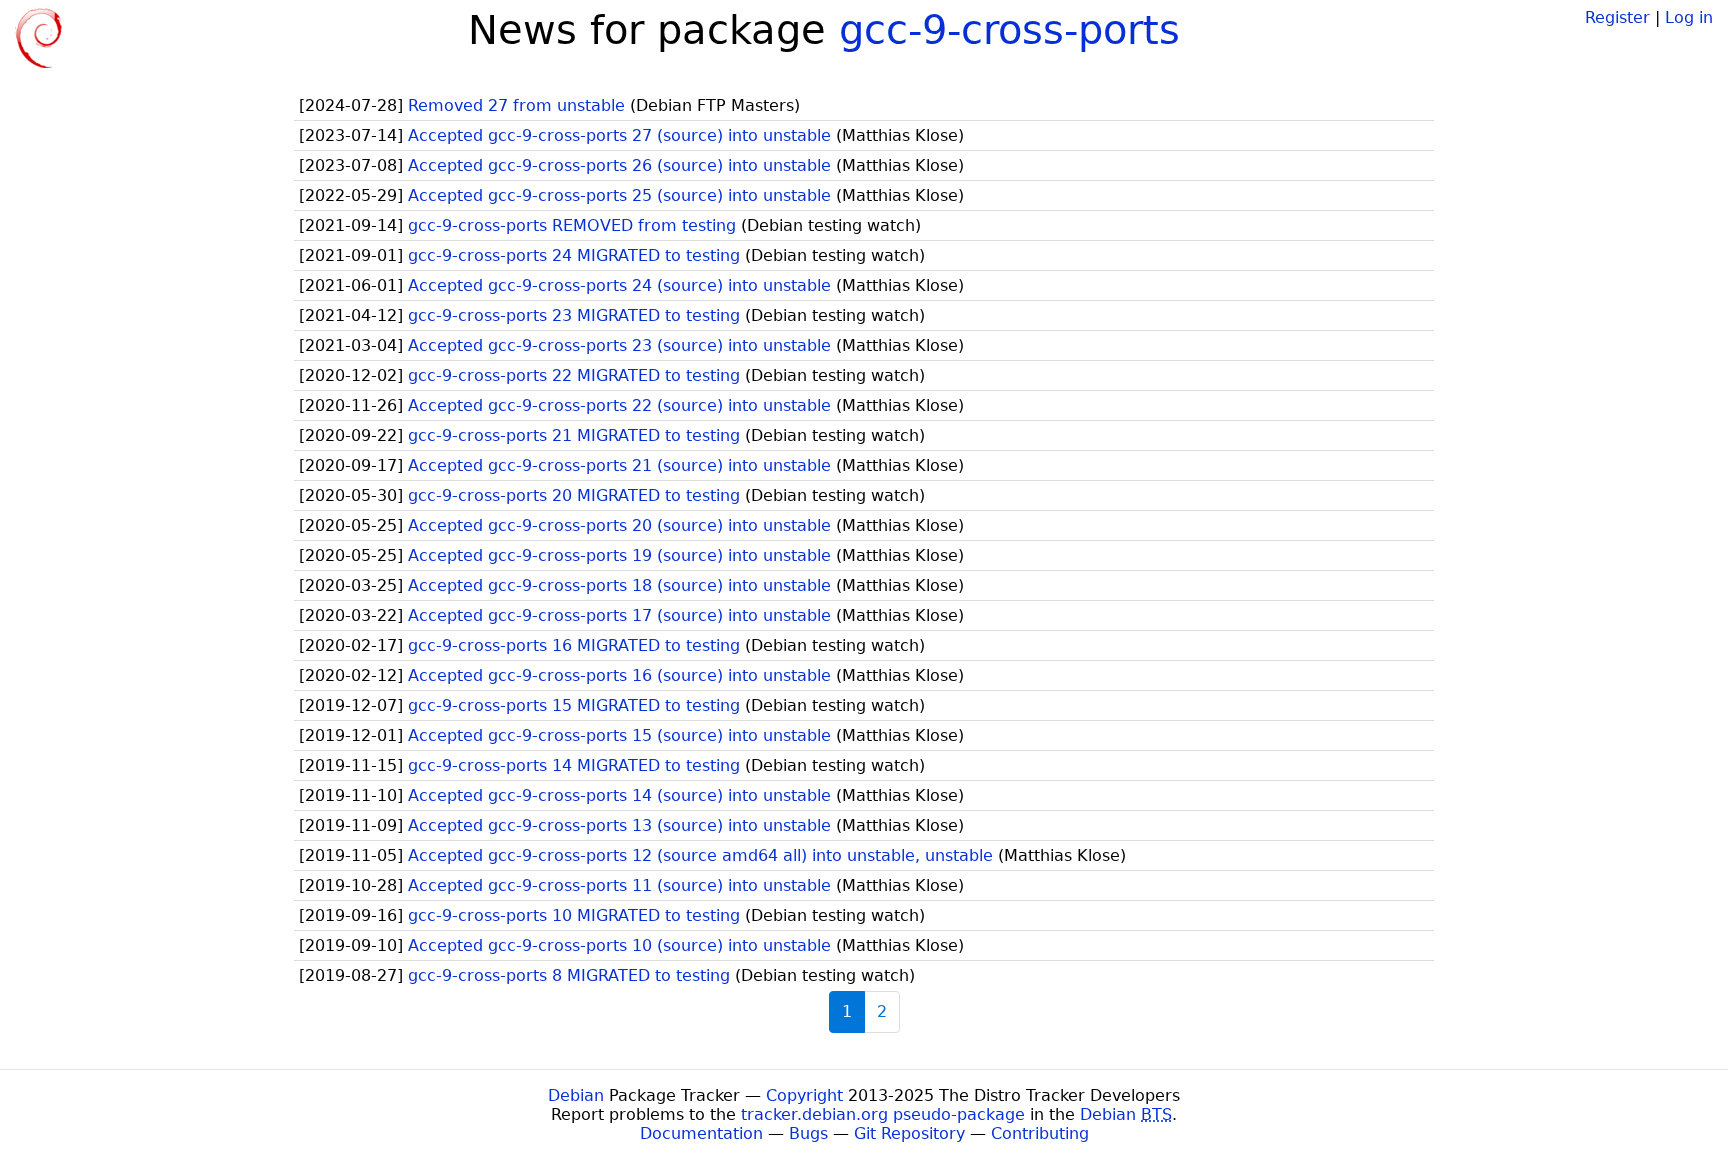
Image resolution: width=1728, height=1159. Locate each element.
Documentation (701, 1133)
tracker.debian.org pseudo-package (883, 1114)
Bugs (808, 1133)
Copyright (804, 1095)
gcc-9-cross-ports (1009, 30)
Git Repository (909, 1133)
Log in (1689, 17)
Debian (576, 1095)
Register (1617, 17)
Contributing (1040, 1133)
